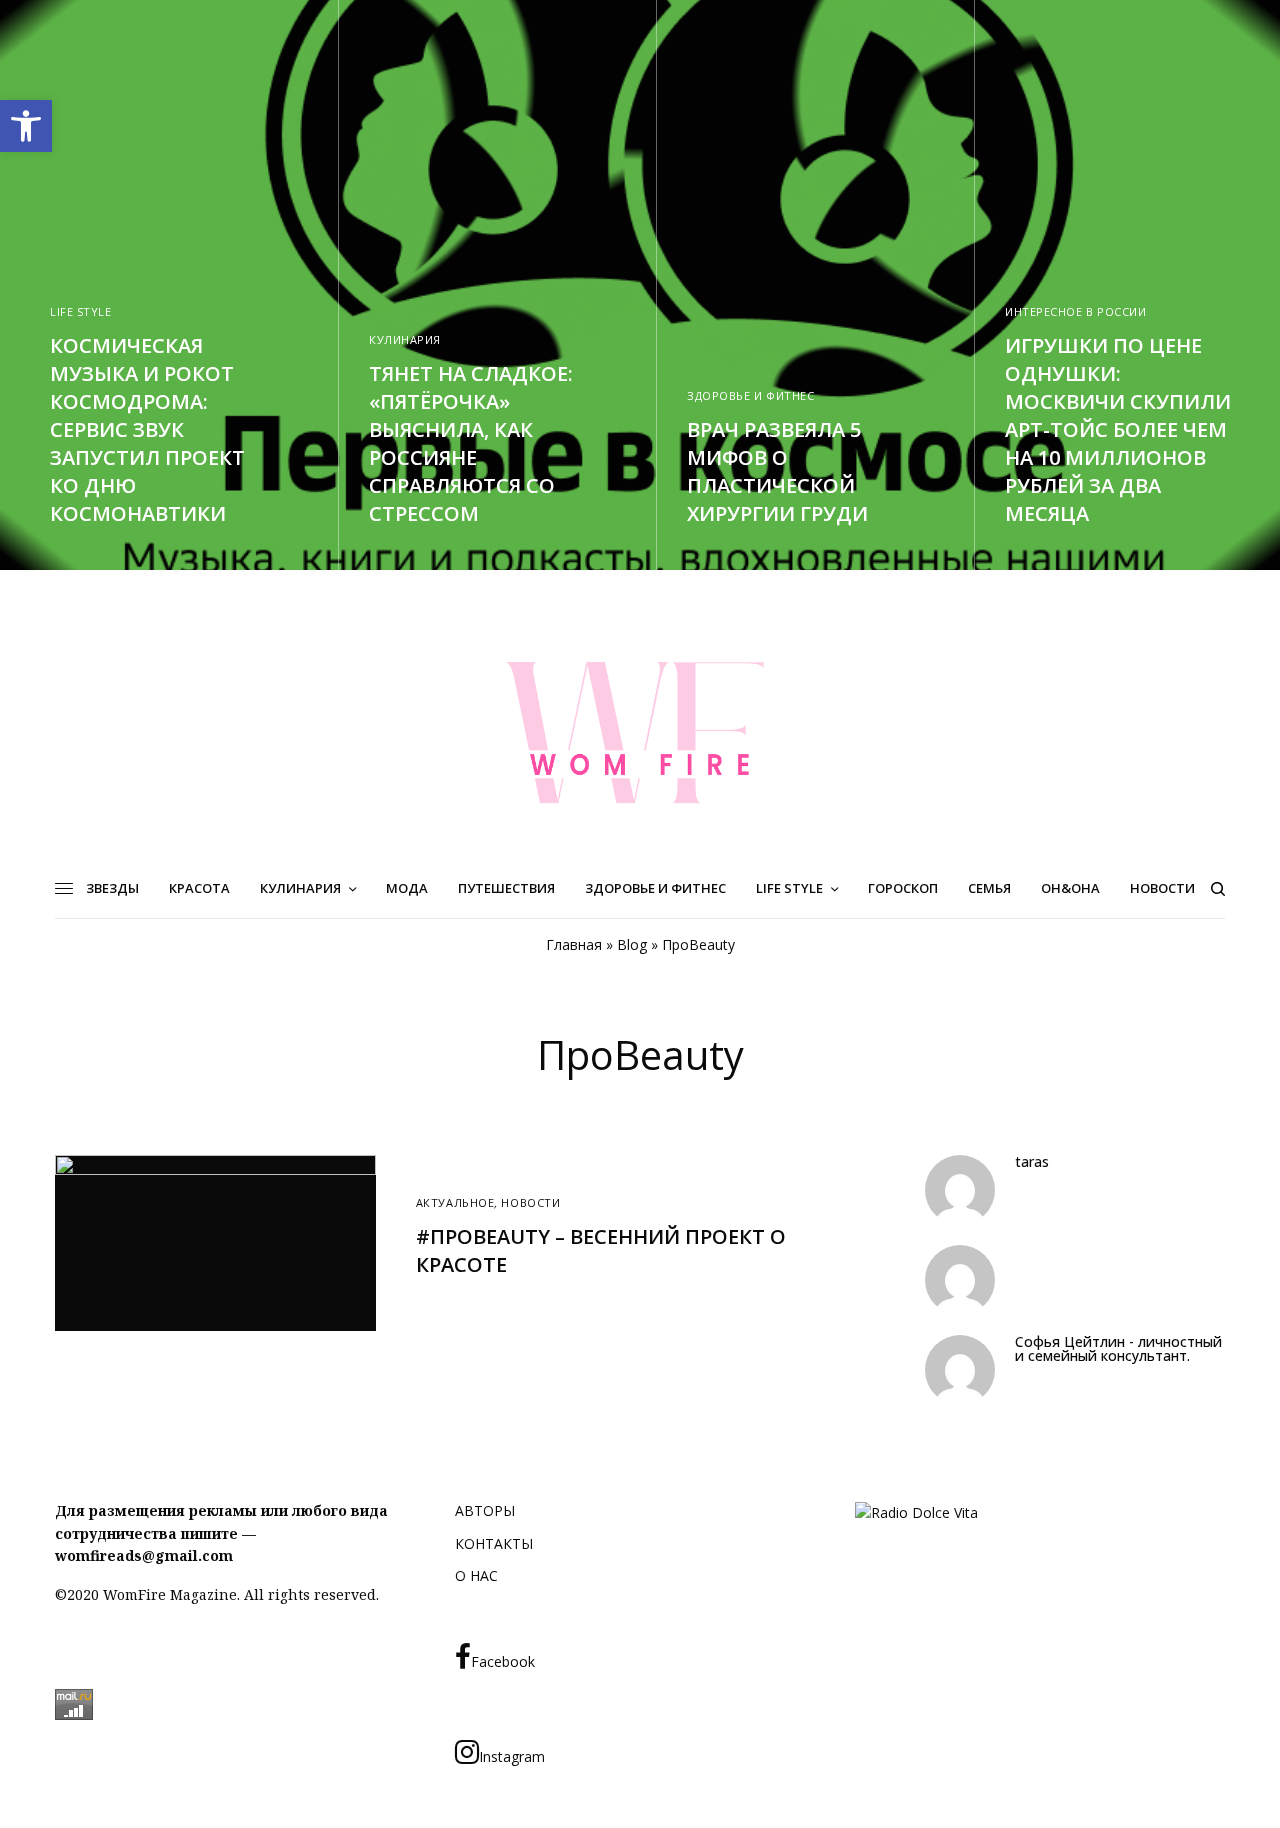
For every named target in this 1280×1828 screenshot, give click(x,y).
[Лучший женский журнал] (640, 732)
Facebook (503, 1661)
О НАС (476, 1575)
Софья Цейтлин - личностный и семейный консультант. (1118, 1349)
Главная (574, 944)
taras (1032, 1162)
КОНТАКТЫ (494, 1543)
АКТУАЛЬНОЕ (455, 1202)
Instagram (512, 1756)
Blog (632, 944)
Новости (530, 1202)
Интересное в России (1075, 311)
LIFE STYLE (81, 311)
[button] (26, 126)
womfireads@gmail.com (144, 1555)
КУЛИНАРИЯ (405, 339)
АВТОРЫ (485, 1510)
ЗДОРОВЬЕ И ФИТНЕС (750, 395)
